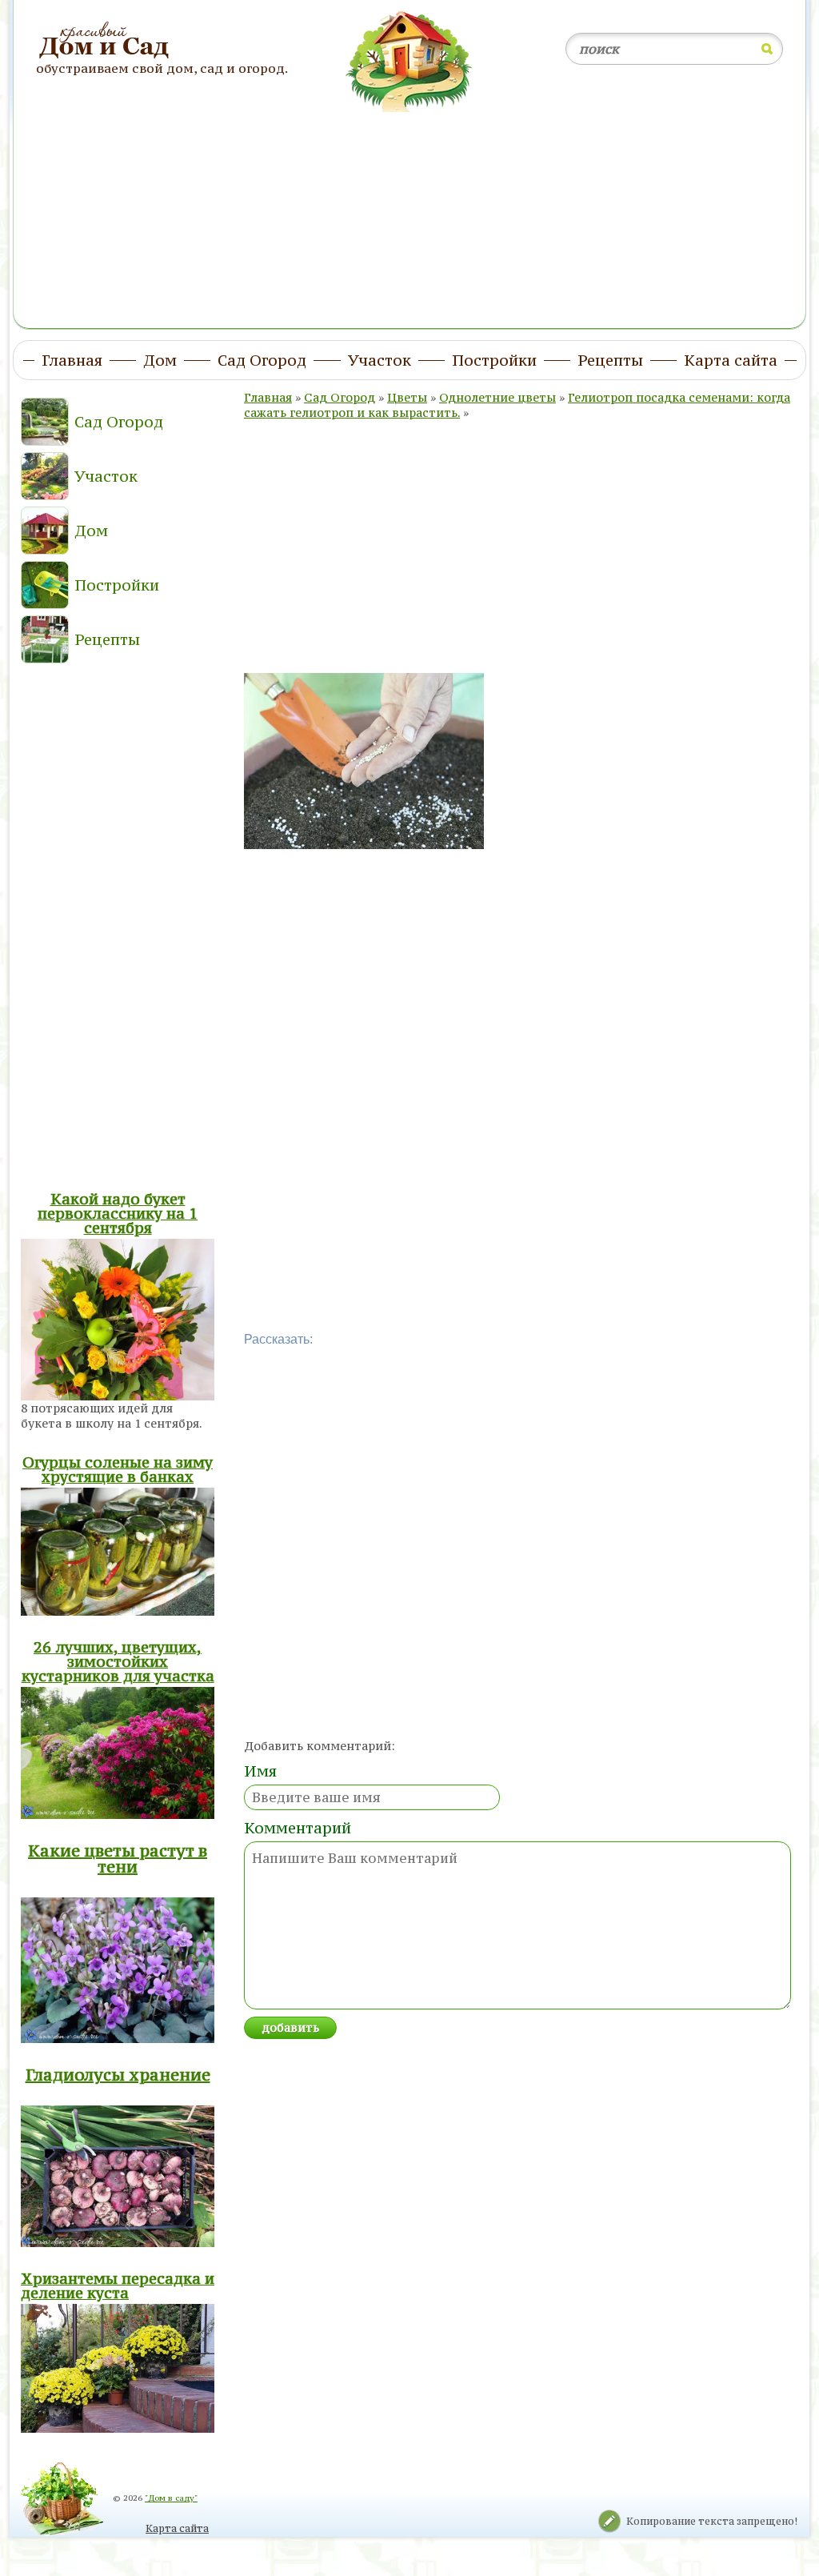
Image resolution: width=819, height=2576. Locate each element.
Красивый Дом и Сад (106, 41)
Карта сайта (177, 2528)
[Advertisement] (409, 210)
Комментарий (298, 1828)
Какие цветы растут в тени (118, 1859)
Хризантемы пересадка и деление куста (118, 2286)
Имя (260, 1771)
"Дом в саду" (171, 2498)
